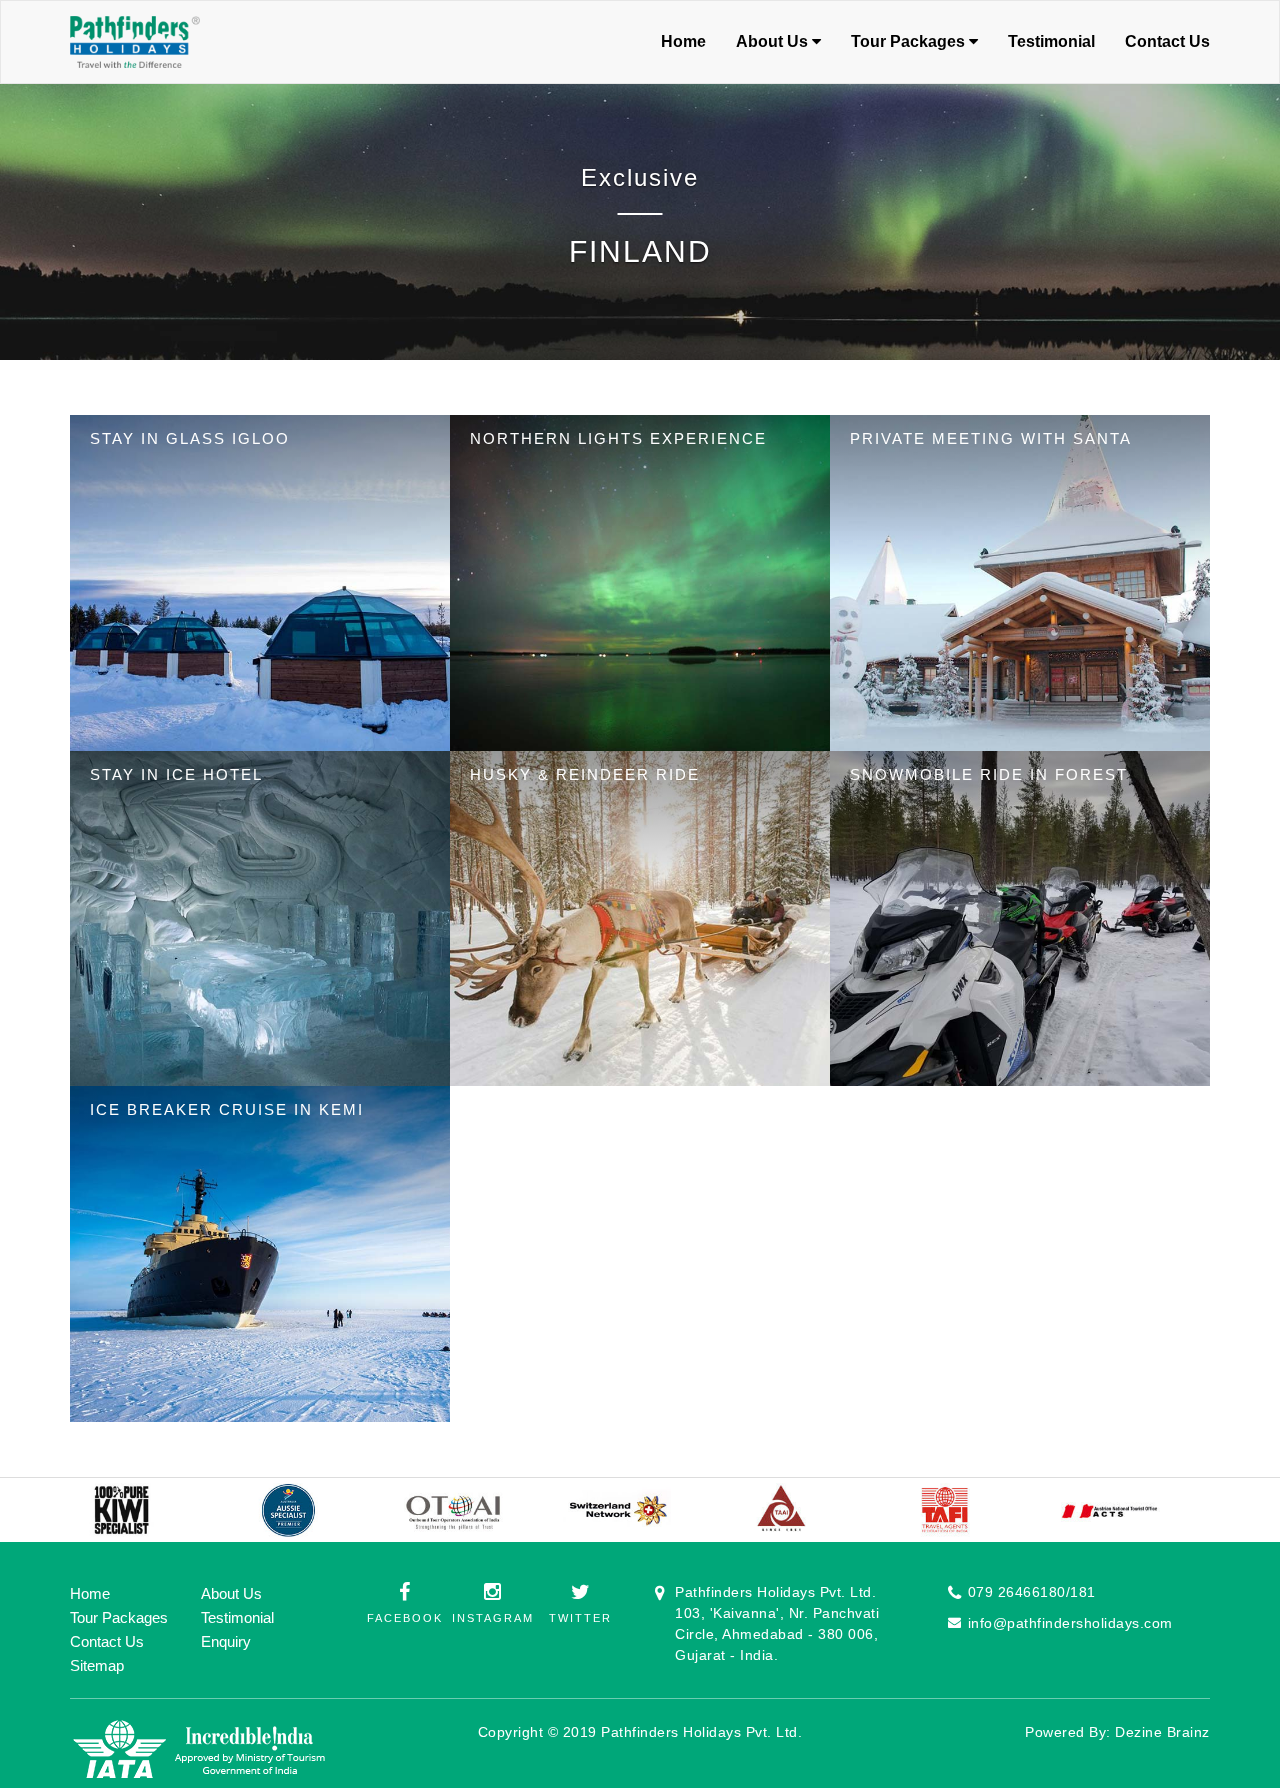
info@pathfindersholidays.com (1070, 1623)
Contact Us (1167, 41)
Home (683, 41)
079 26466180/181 (1032, 1592)
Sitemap (97, 1665)
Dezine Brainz (1162, 1732)
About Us (231, 1593)
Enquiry (226, 1641)
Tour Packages (119, 1617)
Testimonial (1051, 41)
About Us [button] (774, 41)
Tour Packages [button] (910, 41)
